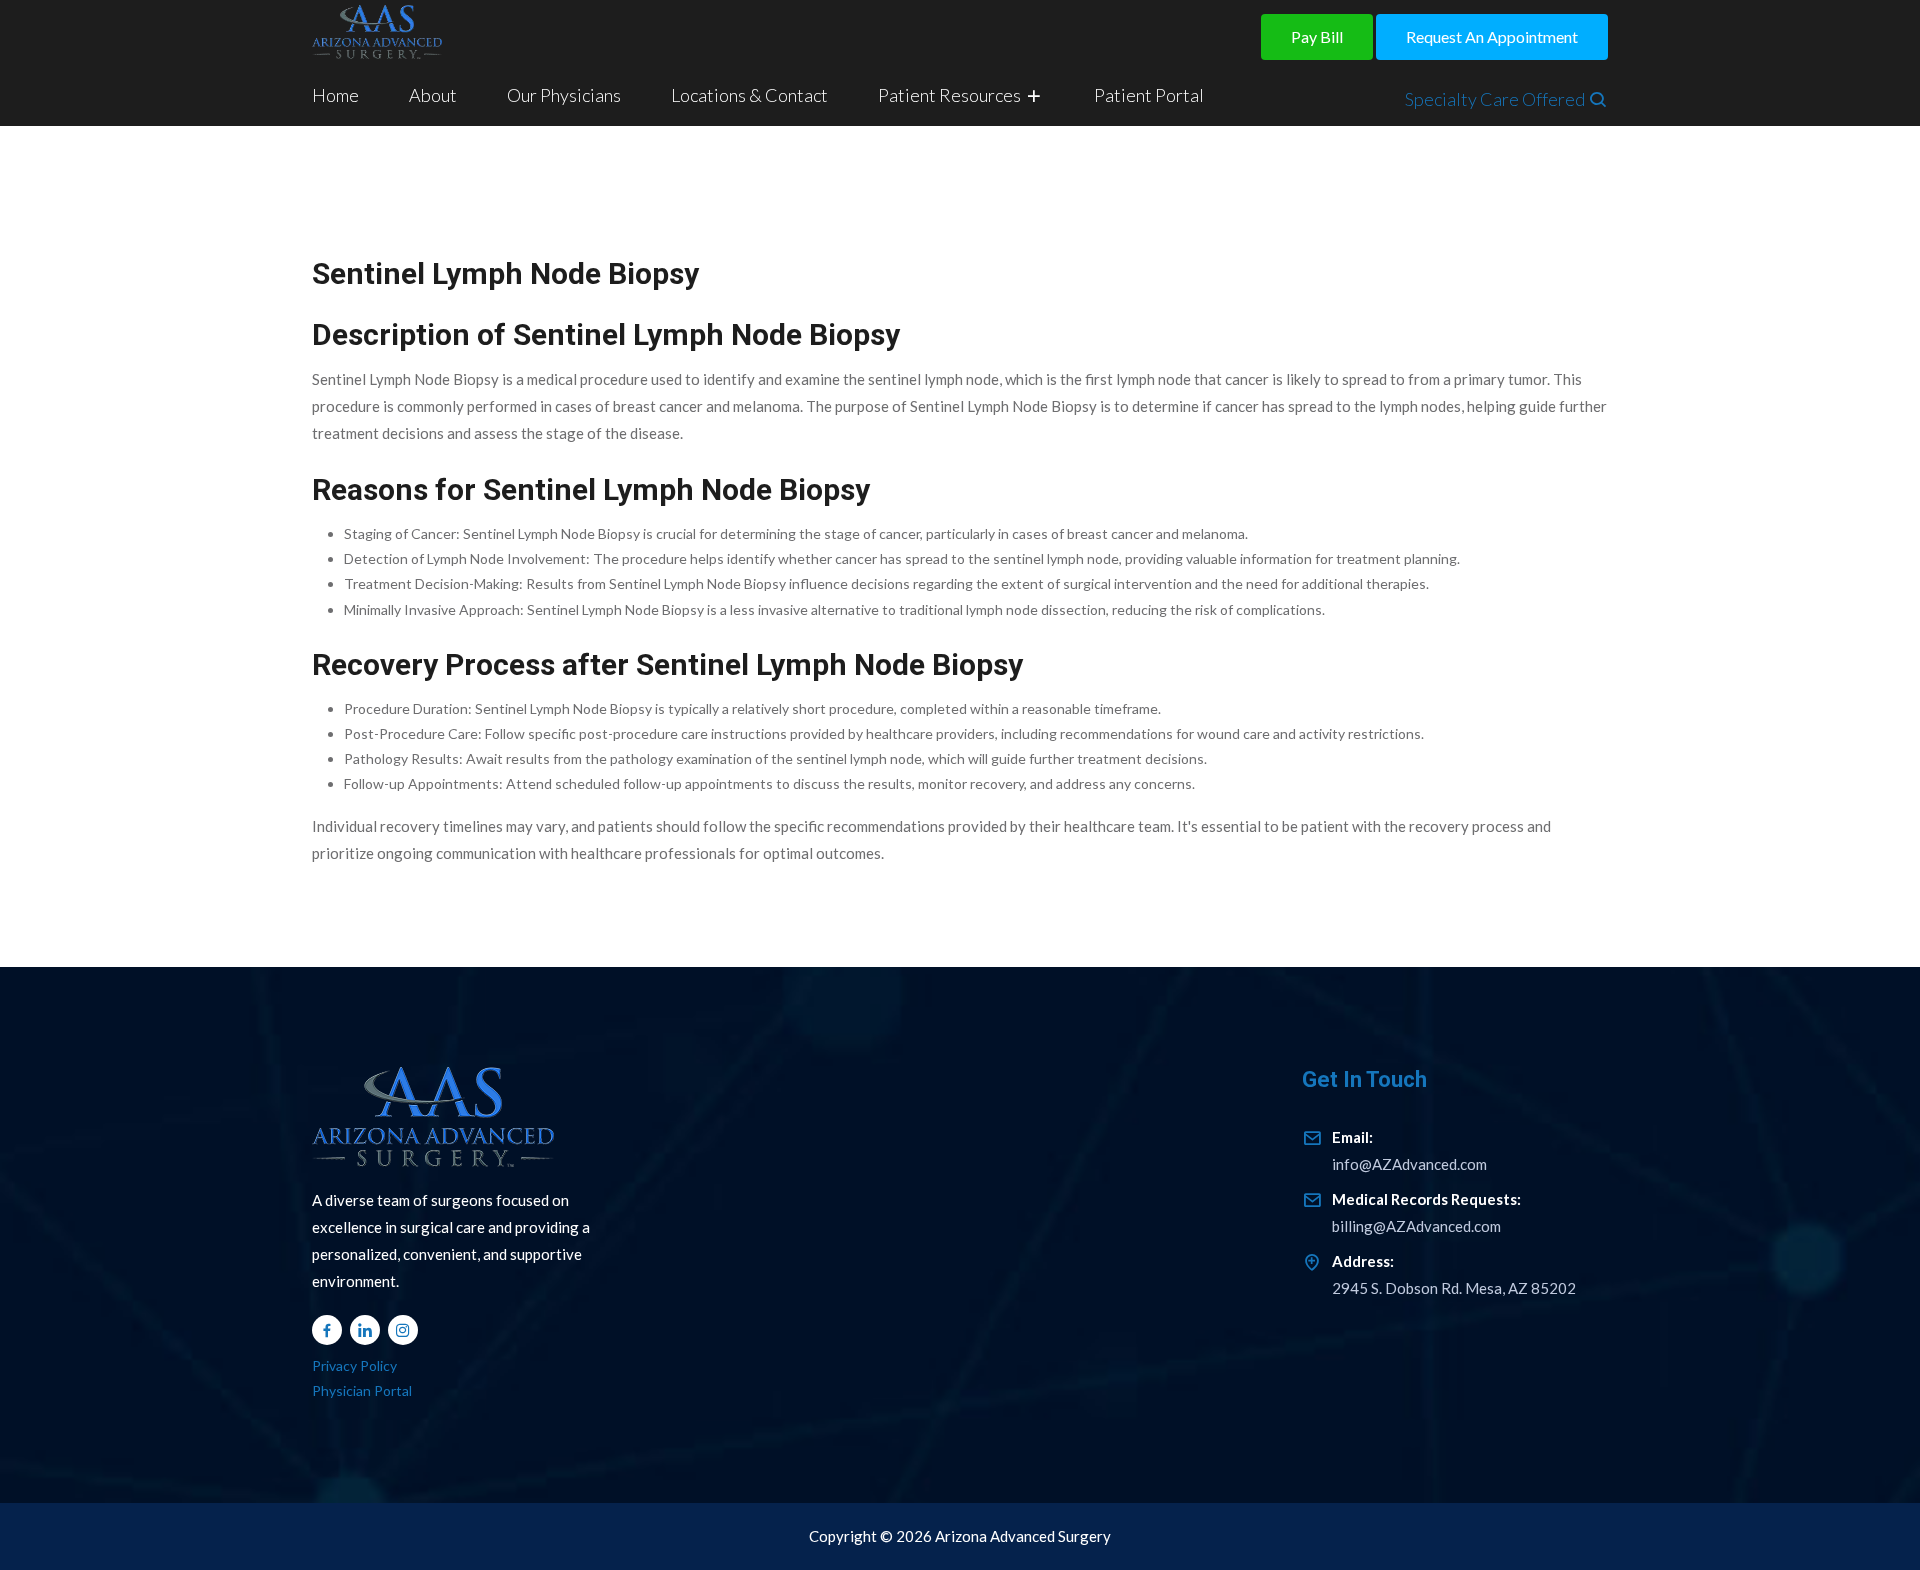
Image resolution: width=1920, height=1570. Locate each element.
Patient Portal (1149, 95)
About (433, 95)
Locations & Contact (749, 95)
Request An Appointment (1492, 36)
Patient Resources (951, 95)
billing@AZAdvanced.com (1426, 1211)
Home (335, 95)
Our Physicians (564, 95)
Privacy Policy (354, 1365)
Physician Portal (362, 1390)
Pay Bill (1317, 36)
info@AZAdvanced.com (1409, 1149)
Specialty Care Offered (1496, 99)
